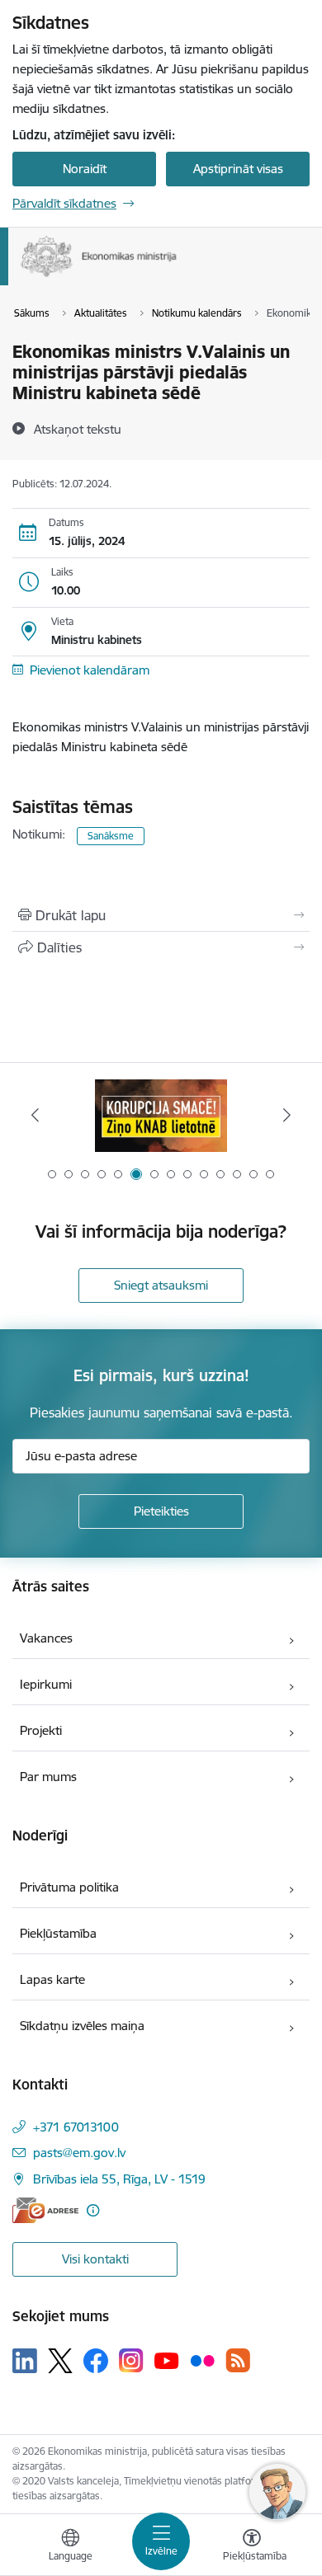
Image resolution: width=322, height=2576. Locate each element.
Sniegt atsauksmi (161, 1285)
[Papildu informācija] (93, 2210)
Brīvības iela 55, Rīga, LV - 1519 (119, 2179)
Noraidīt (85, 169)
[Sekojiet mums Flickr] (202, 2360)
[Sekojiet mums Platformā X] (60, 2361)
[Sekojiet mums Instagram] (131, 2360)
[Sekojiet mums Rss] (238, 2360)
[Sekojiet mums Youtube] (167, 2360)
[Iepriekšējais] (36, 1115)
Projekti (41, 1730)
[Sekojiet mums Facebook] (96, 2361)
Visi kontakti (95, 2259)
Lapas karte (52, 1979)
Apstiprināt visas (238, 169)
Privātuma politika (69, 1887)
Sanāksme (111, 836)
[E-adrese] (45, 2210)
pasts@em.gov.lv (79, 2153)
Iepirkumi (46, 1684)
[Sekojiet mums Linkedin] (25, 2361)
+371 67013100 (76, 2127)
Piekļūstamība (58, 1933)
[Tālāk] (286, 1115)
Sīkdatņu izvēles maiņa (82, 2026)
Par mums (48, 1777)
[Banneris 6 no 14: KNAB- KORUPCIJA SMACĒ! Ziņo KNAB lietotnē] (161, 1115)
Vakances (46, 1638)
